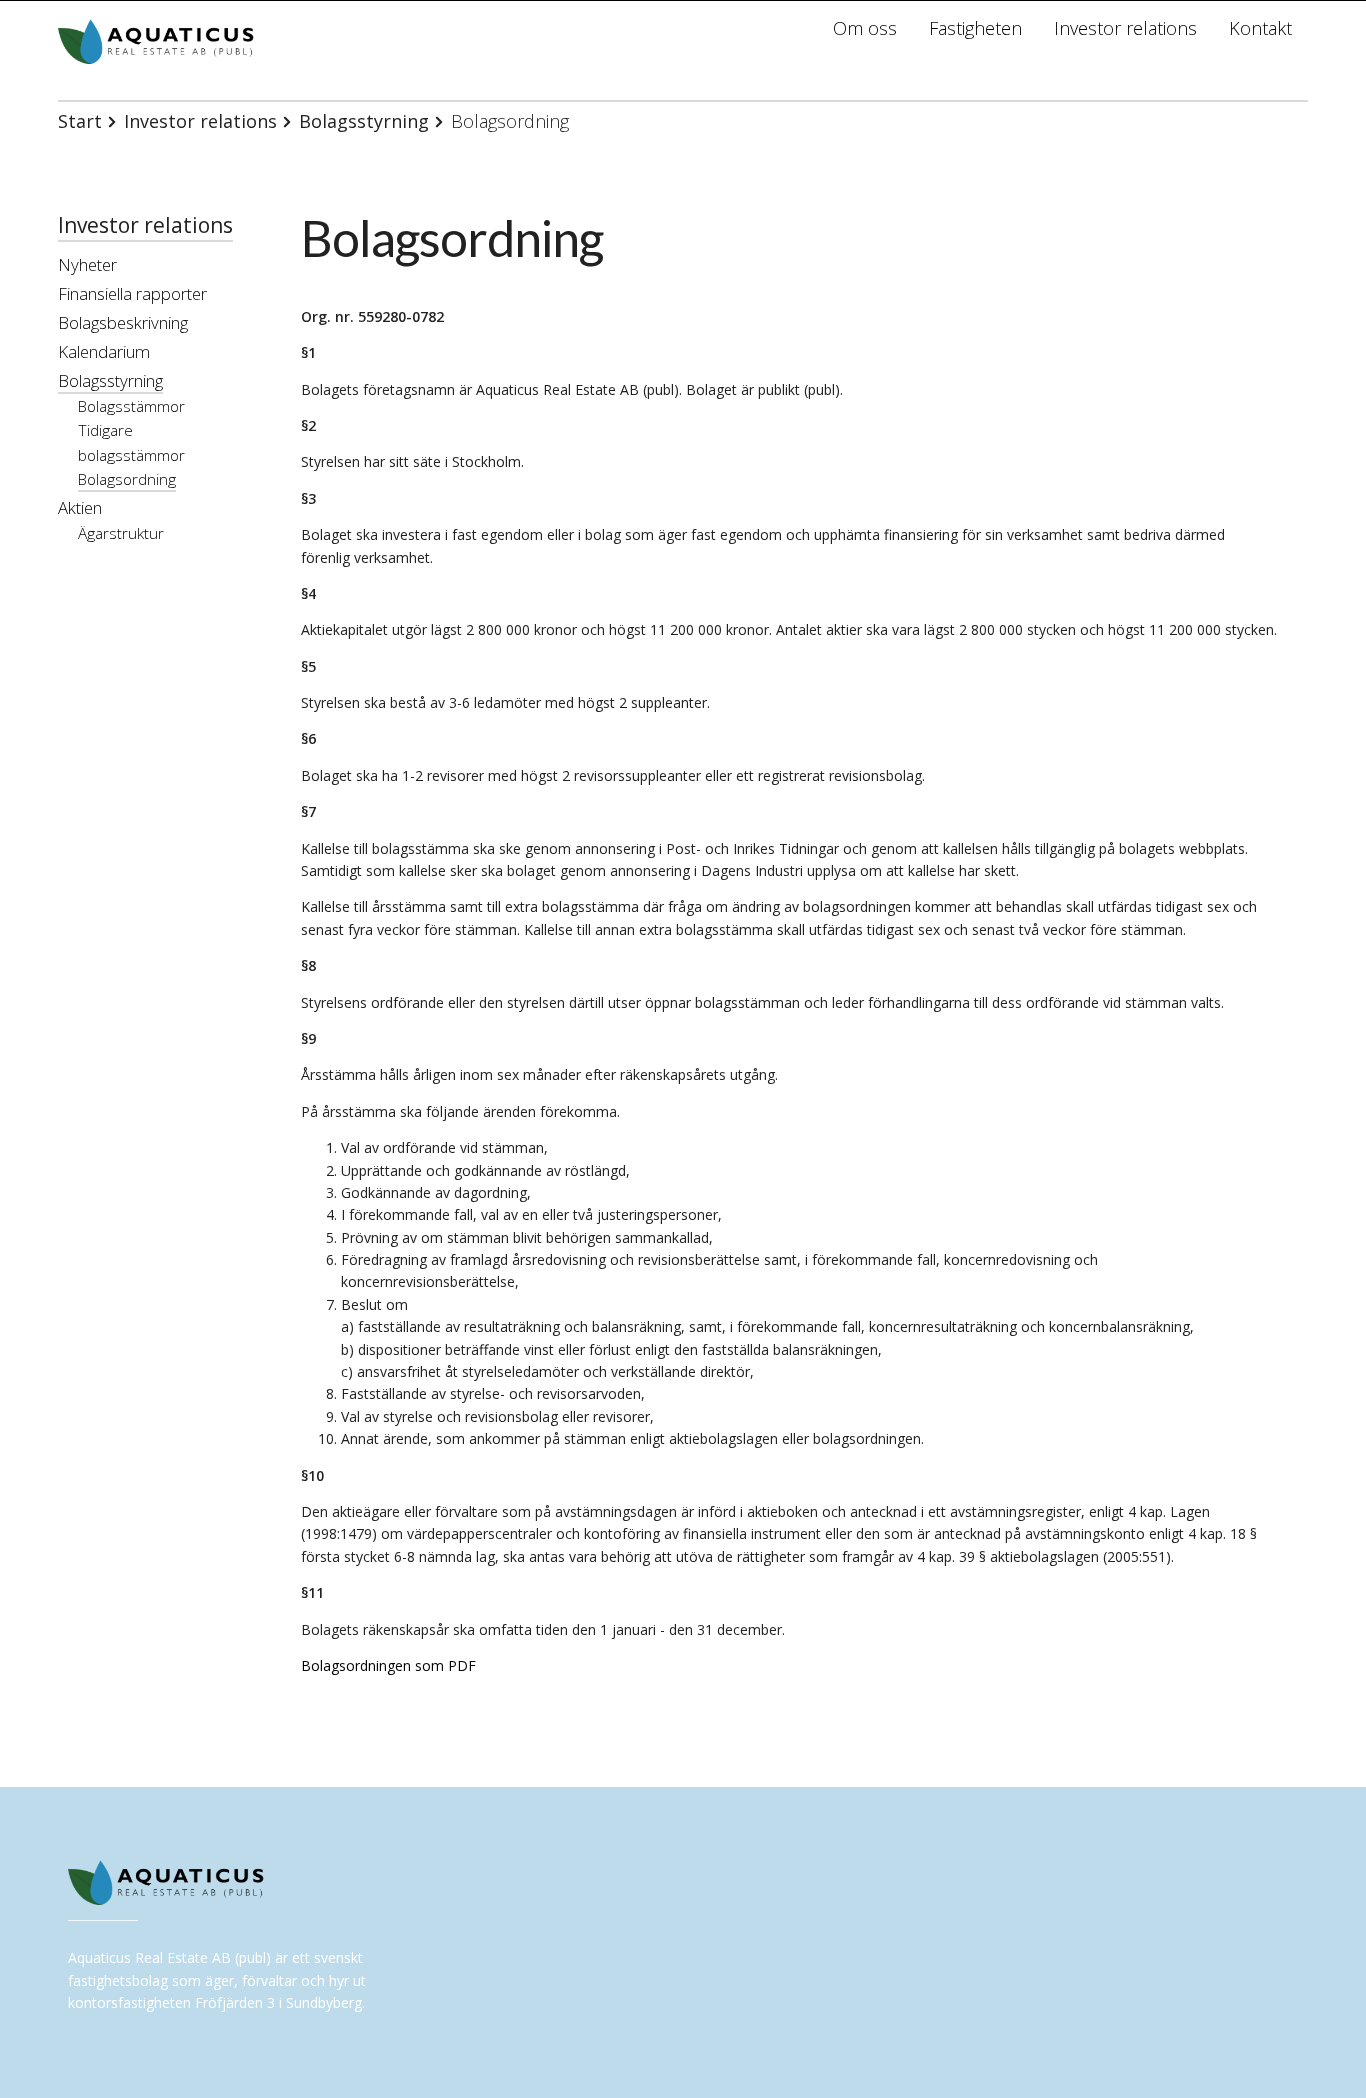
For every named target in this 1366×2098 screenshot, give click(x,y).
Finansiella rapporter (132, 293)
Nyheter (87, 264)
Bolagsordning (127, 479)
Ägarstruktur (121, 533)
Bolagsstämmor (131, 406)
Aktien (80, 507)
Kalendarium (104, 351)
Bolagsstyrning (364, 121)
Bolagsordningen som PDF (388, 1665)
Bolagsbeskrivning (123, 322)
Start (80, 121)
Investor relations (200, 121)
